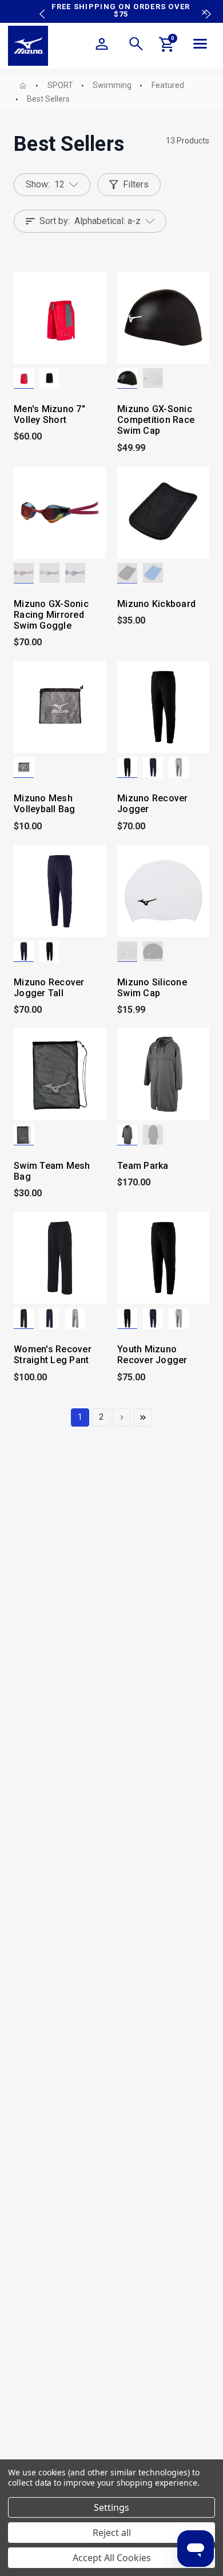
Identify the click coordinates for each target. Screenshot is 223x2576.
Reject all (112, 2533)
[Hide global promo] (204, 14)
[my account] (102, 46)
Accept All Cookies (112, 2558)
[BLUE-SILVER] (49, 573)
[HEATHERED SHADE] (179, 768)
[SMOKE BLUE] (75, 573)
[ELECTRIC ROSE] (24, 573)
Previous (39, 6)
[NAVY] (153, 768)
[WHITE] (153, 378)
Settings (111, 2507)
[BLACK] (49, 378)
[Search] (136, 46)
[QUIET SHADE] (127, 1135)
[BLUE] (153, 573)
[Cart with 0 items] (167, 46)
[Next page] (122, 1417)
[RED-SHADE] (24, 378)
